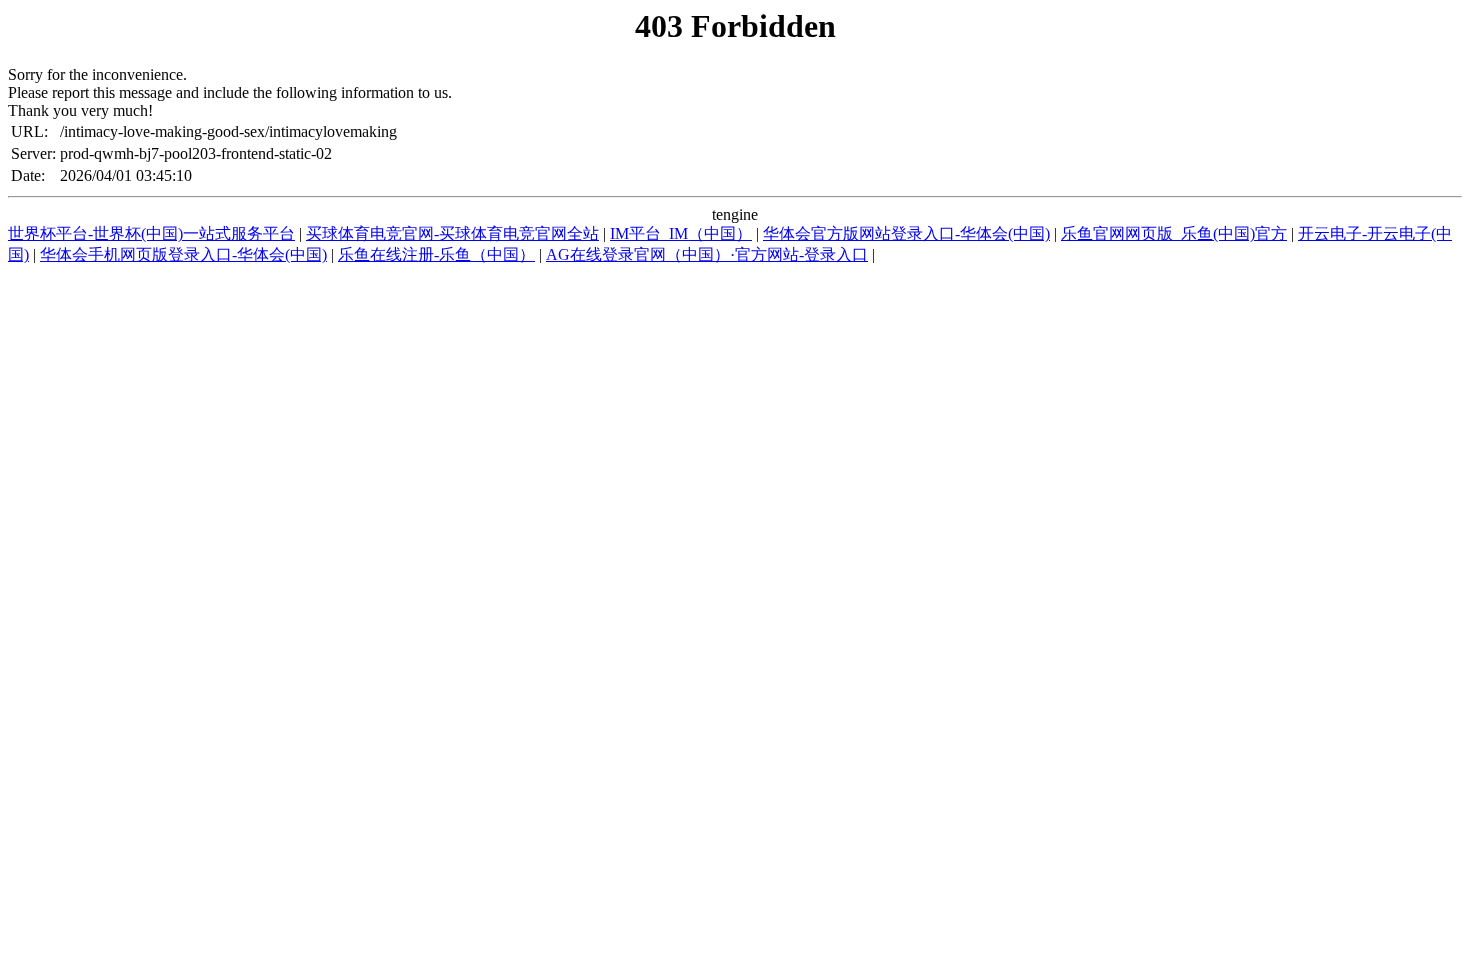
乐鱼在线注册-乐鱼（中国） (436, 254)
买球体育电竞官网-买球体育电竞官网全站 (452, 233)
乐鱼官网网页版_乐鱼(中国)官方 (1174, 233)
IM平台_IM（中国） (681, 233)
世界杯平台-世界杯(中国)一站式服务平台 (151, 233)
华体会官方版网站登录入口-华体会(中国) (906, 233)
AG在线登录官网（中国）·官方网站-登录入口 (707, 254)
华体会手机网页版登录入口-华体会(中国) (183, 254)
